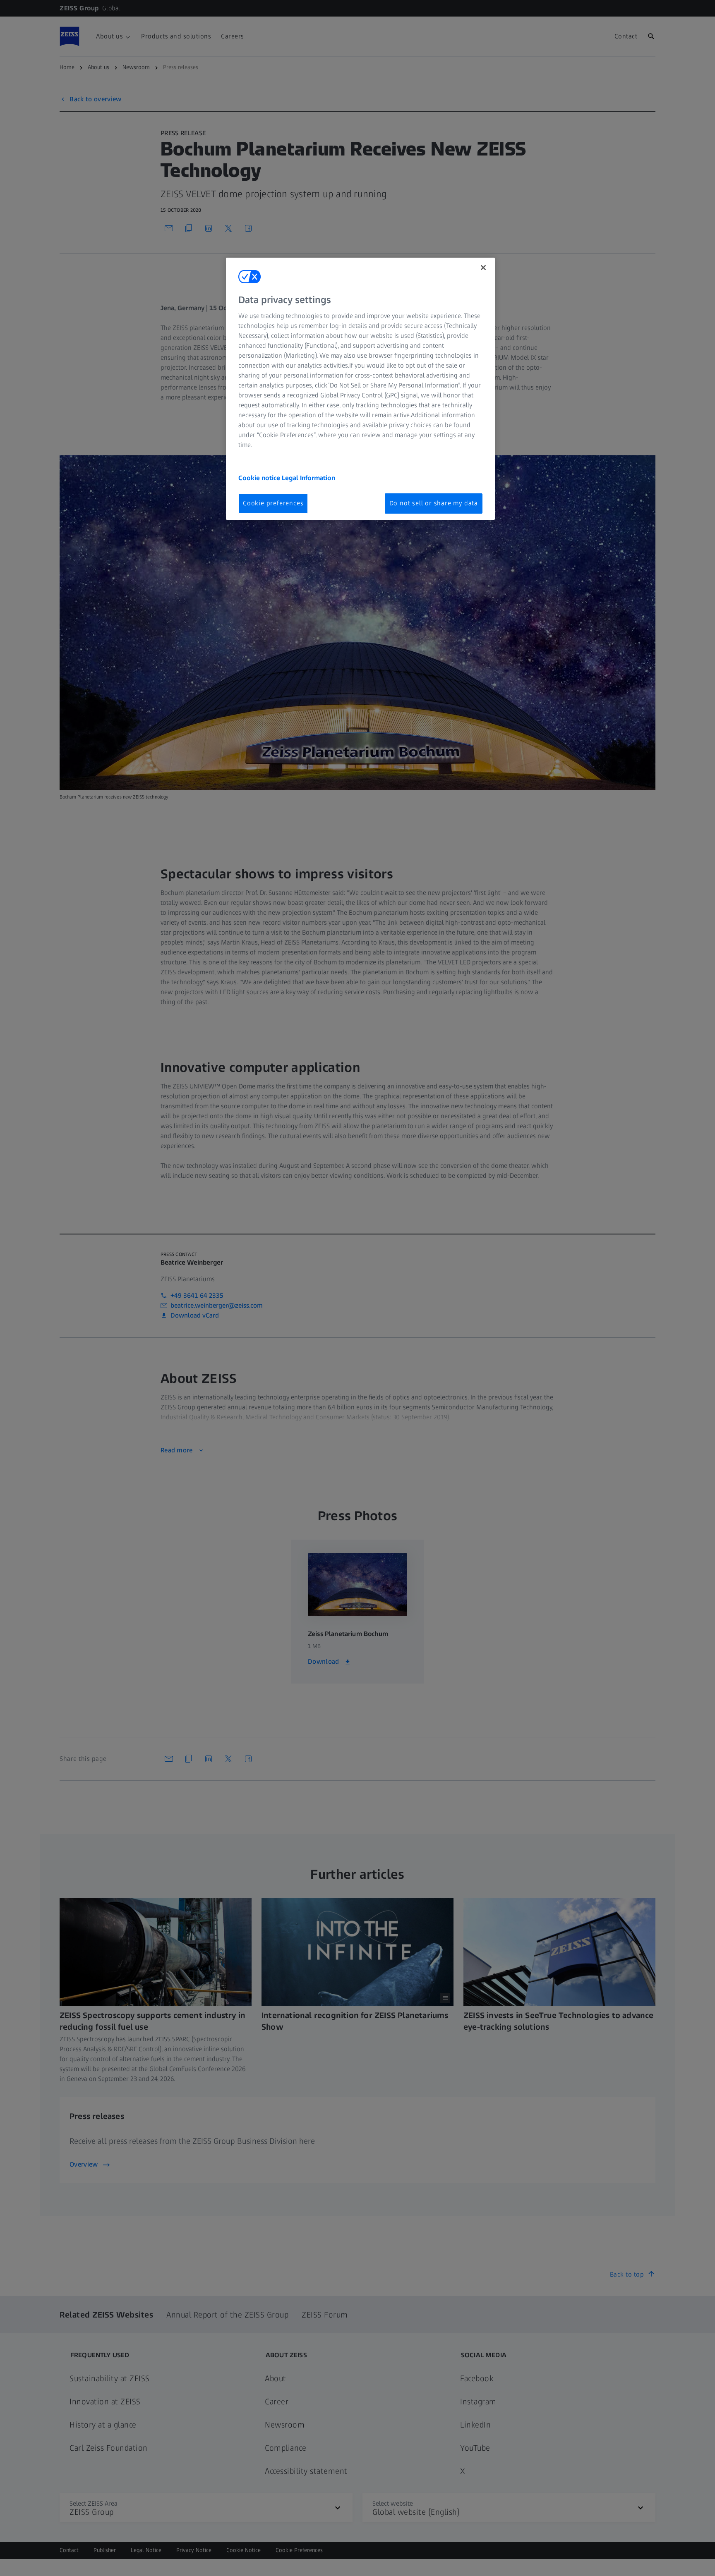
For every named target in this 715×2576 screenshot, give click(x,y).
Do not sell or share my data (434, 503)
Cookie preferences (273, 503)
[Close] (483, 268)
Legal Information (308, 478)
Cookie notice (260, 478)
